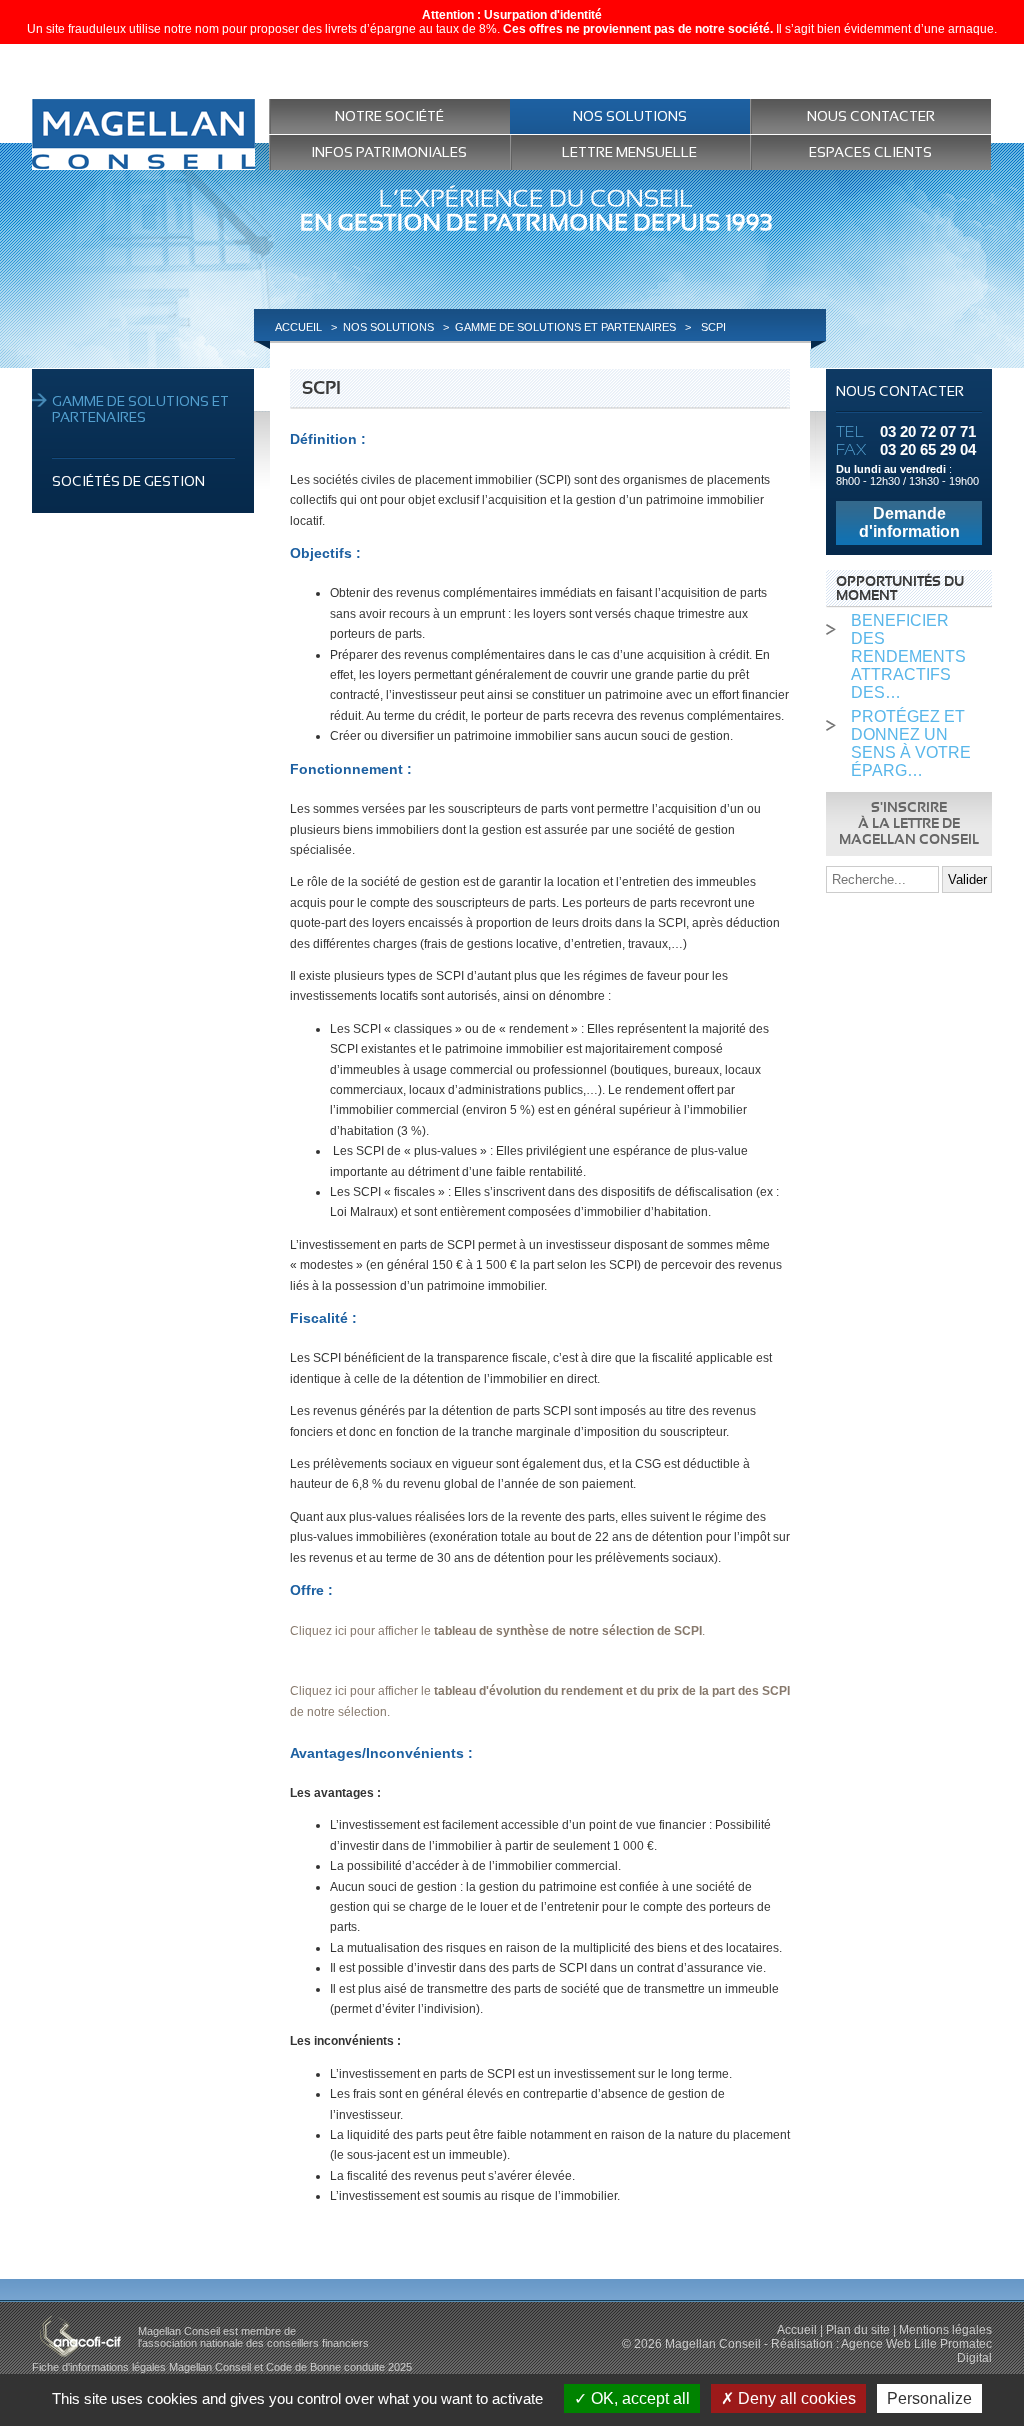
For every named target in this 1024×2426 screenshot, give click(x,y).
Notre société (389, 116)
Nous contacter (871, 116)
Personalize (929, 2398)
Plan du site (858, 2330)
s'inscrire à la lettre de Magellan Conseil (909, 824)
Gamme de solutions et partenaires (140, 409)
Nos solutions (630, 116)
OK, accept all (638, 2398)
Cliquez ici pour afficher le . (497, 1631)
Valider (967, 879)
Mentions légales (945, 2330)
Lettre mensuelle (629, 152)
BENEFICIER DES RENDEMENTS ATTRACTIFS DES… (908, 656)
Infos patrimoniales (389, 152)
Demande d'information (909, 522)
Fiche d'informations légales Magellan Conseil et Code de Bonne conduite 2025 (222, 2367)
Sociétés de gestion (128, 481)
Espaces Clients (870, 152)
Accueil (797, 2330)
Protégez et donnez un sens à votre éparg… (911, 743)
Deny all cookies (795, 2398)
